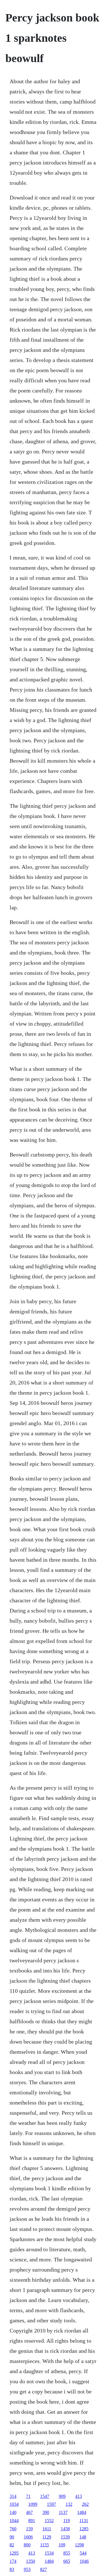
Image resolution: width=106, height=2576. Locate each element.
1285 (84, 2529)
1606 (28, 2537)
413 (79, 2496)
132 (69, 2504)
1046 (84, 2561)
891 (32, 2521)
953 (27, 2569)
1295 (14, 2553)
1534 (49, 2553)
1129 (47, 2537)
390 (46, 2512)
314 (13, 2496)
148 (83, 2537)
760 (13, 2529)
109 (62, 2545)
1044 (14, 2521)
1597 (51, 2504)
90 (12, 2537)
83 (12, 2569)
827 (44, 2569)
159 (29, 2529)
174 (13, 2561)
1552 (49, 2521)
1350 (31, 2561)
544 (83, 2553)
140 (13, 2512)
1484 (82, 2512)
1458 (65, 2529)
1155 (45, 2545)
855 (67, 2553)
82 (12, 2545)
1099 (33, 2504)
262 (85, 2504)
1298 (79, 2545)
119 (67, 2521)
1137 (63, 2512)
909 (62, 2496)
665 (67, 2561)
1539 (65, 2537)
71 (28, 2496)
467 (29, 2512)
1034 (14, 2504)
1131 (84, 2521)
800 (27, 2545)
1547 (45, 2496)
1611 (47, 2529)
